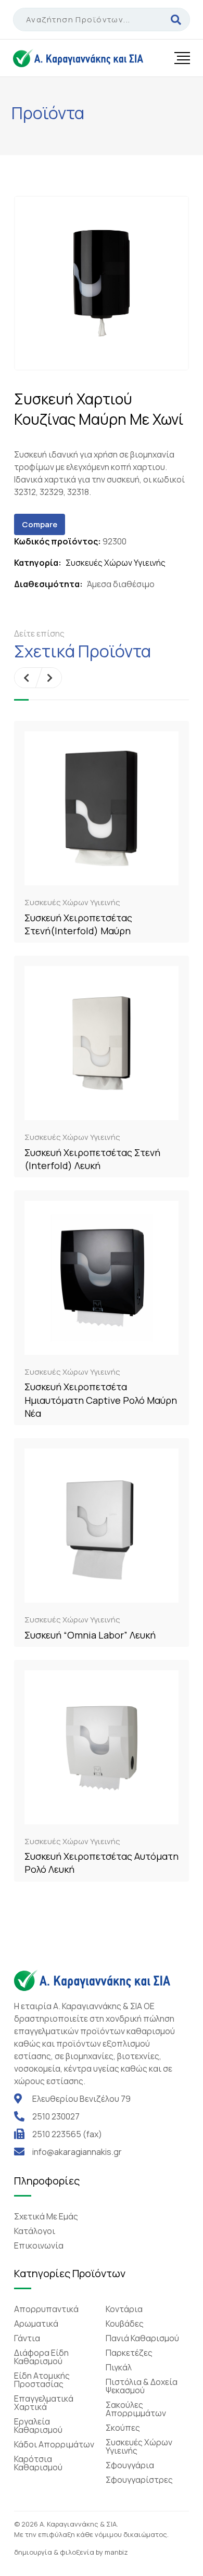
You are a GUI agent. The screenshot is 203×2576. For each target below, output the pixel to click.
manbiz (116, 2552)
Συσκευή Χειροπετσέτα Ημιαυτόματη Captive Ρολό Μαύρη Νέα (101, 1400)
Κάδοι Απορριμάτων (54, 2444)
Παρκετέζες (129, 2353)
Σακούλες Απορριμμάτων (136, 2409)
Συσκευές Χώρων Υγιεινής (116, 563)
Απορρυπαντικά (46, 2309)
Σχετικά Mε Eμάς (46, 2216)
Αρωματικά (36, 2324)
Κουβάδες (125, 2324)
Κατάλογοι (35, 2231)
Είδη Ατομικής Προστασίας (42, 2380)
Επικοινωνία (39, 2245)
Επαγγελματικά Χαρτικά (44, 2403)
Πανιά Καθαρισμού (142, 2338)
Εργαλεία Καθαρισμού (38, 2426)
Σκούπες (123, 2428)
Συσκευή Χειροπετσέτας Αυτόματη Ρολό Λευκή (102, 1863)
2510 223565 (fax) (67, 2134)
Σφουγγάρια (130, 2465)
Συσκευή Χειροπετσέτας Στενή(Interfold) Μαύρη (78, 924)
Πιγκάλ (119, 2367)
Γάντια (27, 2338)
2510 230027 (56, 2116)
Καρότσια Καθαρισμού (38, 2463)
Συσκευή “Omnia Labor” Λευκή (90, 1635)
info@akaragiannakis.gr (77, 2152)
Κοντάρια (124, 2309)
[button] (26, 678)
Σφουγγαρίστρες (139, 2480)
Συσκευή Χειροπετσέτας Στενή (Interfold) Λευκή (92, 1159)
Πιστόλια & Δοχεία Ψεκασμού (142, 2386)
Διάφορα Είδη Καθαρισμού (41, 2357)
